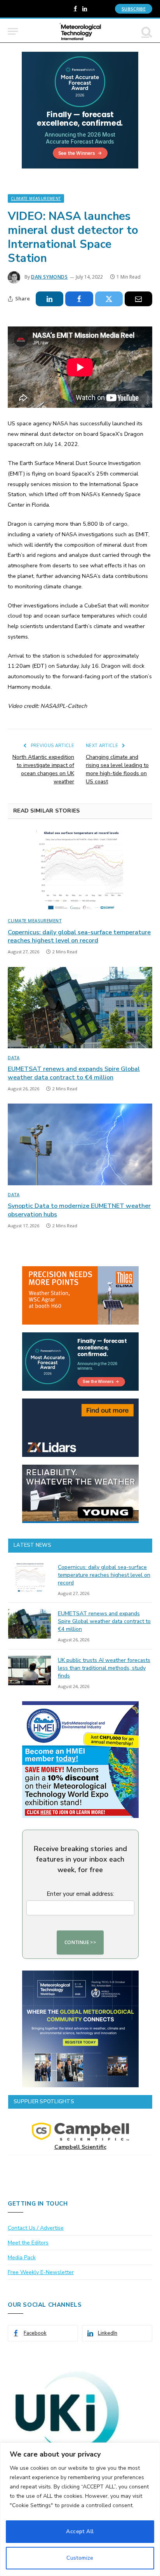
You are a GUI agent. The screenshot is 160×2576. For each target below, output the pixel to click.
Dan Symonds (50, 277)
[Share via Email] (138, 299)
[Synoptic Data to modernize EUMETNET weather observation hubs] (80, 1144)
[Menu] (13, 31)
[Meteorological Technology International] (80, 31)
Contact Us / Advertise (36, 2228)
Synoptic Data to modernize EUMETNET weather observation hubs (79, 1210)
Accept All (80, 2531)
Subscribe (134, 9)
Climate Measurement (36, 198)
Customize (80, 2558)
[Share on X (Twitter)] (109, 299)
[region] (80, 2509)
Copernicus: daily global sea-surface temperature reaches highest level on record (79, 937)
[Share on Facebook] (79, 299)
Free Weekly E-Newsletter (41, 2272)
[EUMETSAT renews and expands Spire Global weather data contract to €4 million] (80, 1008)
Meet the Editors (28, 2243)
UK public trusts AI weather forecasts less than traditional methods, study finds (104, 1668)
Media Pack (22, 2258)
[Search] (146, 31)
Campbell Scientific (80, 2147)
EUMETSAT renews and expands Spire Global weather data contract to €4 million (74, 1073)
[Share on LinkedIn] (50, 299)
